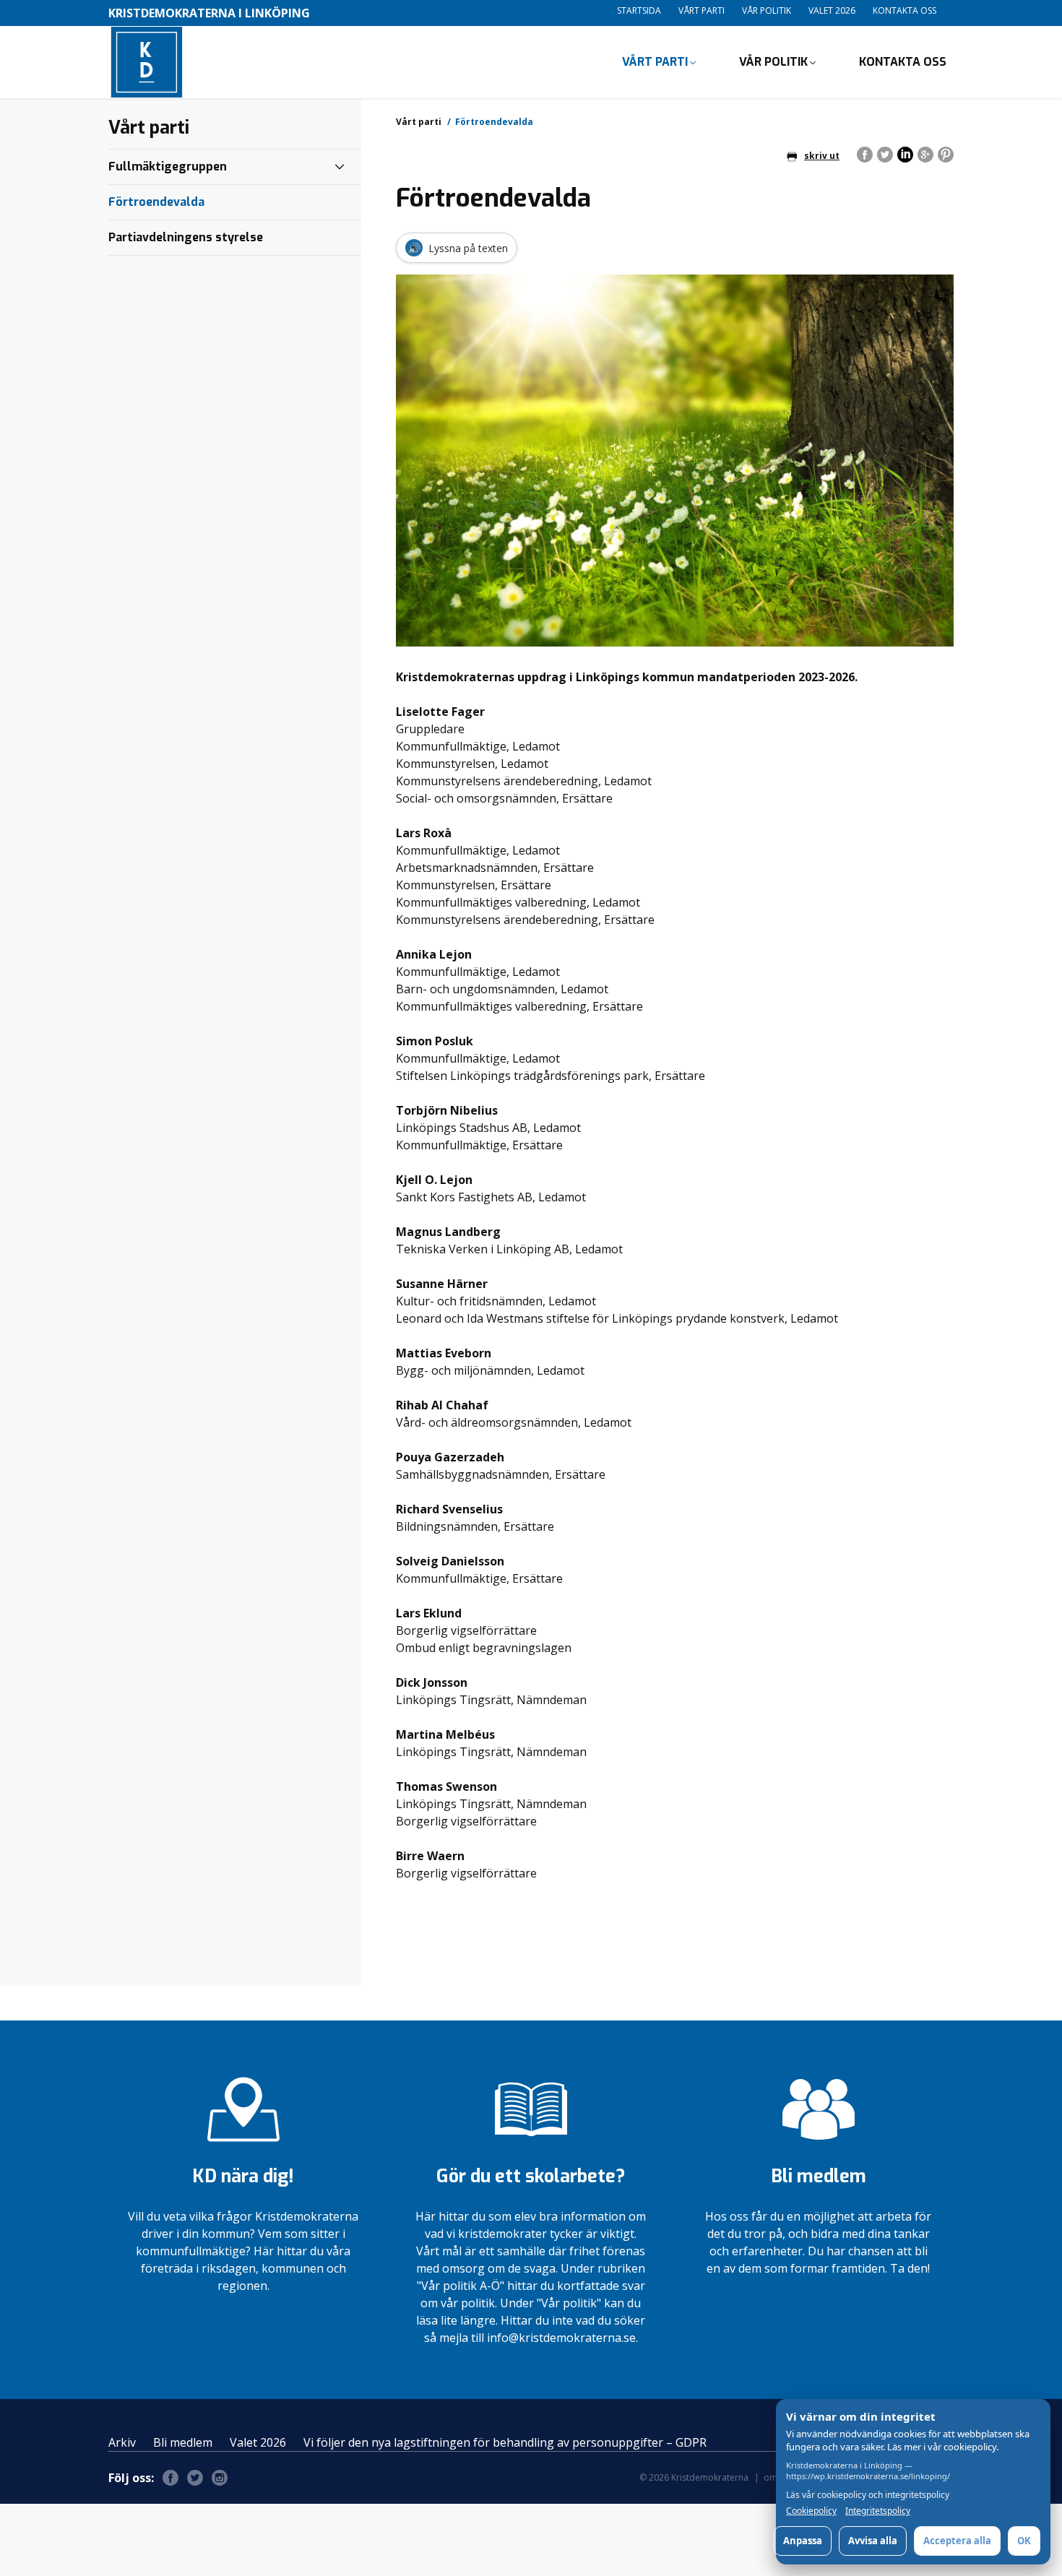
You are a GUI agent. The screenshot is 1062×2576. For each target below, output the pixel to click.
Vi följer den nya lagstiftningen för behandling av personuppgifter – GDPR (505, 2442)
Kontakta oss (905, 10)
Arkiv (122, 2442)
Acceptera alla (957, 2541)
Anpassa (803, 2541)
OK (1024, 2541)
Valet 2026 (832, 10)
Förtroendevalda (156, 202)
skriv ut (822, 156)
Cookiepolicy (811, 2511)
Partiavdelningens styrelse (186, 237)
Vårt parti (701, 10)
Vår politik (767, 10)
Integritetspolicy (878, 2511)
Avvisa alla (873, 2541)
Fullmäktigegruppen (168, 167)
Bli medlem (183, 2442)
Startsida (639, 10)
